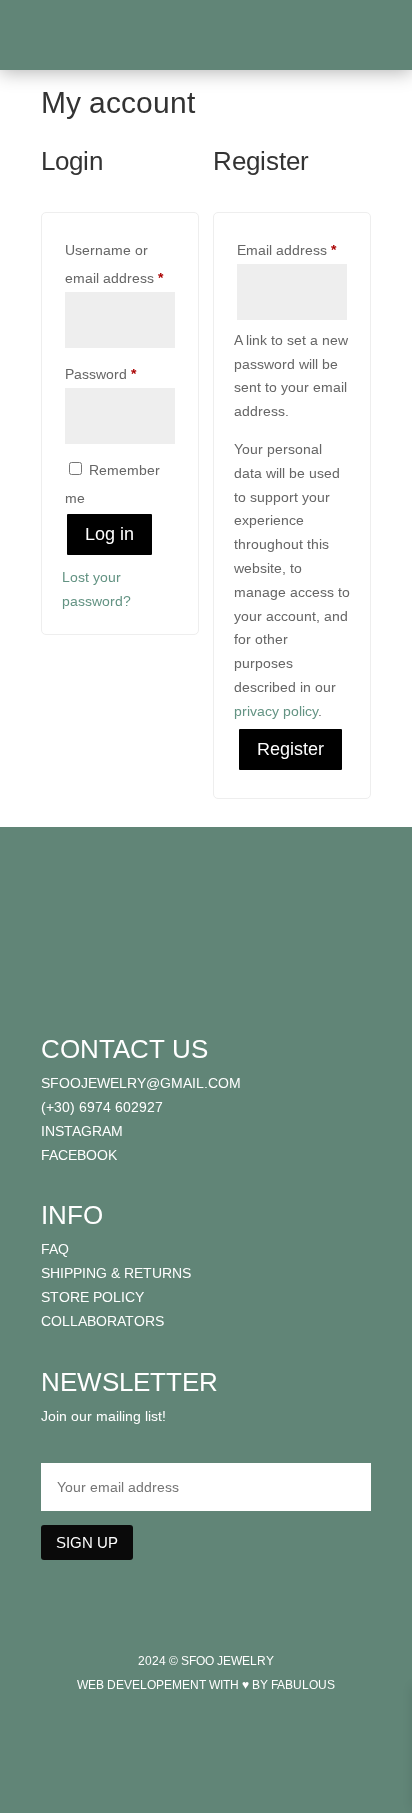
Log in (109, 534)
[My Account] (353, 40)
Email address (292, 249)
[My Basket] (370, 40)
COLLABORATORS (102, 1321)
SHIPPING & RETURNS (116, 1273)
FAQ (55, 1249)
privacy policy (276, 711)
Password (120, 373)
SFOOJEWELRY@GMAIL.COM (141, 1083)
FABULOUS (303, 1685)
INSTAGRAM (82, 1131)
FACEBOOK (79, 1155)
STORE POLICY (92, 1297)
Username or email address (120, 264)
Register (290, 749)
